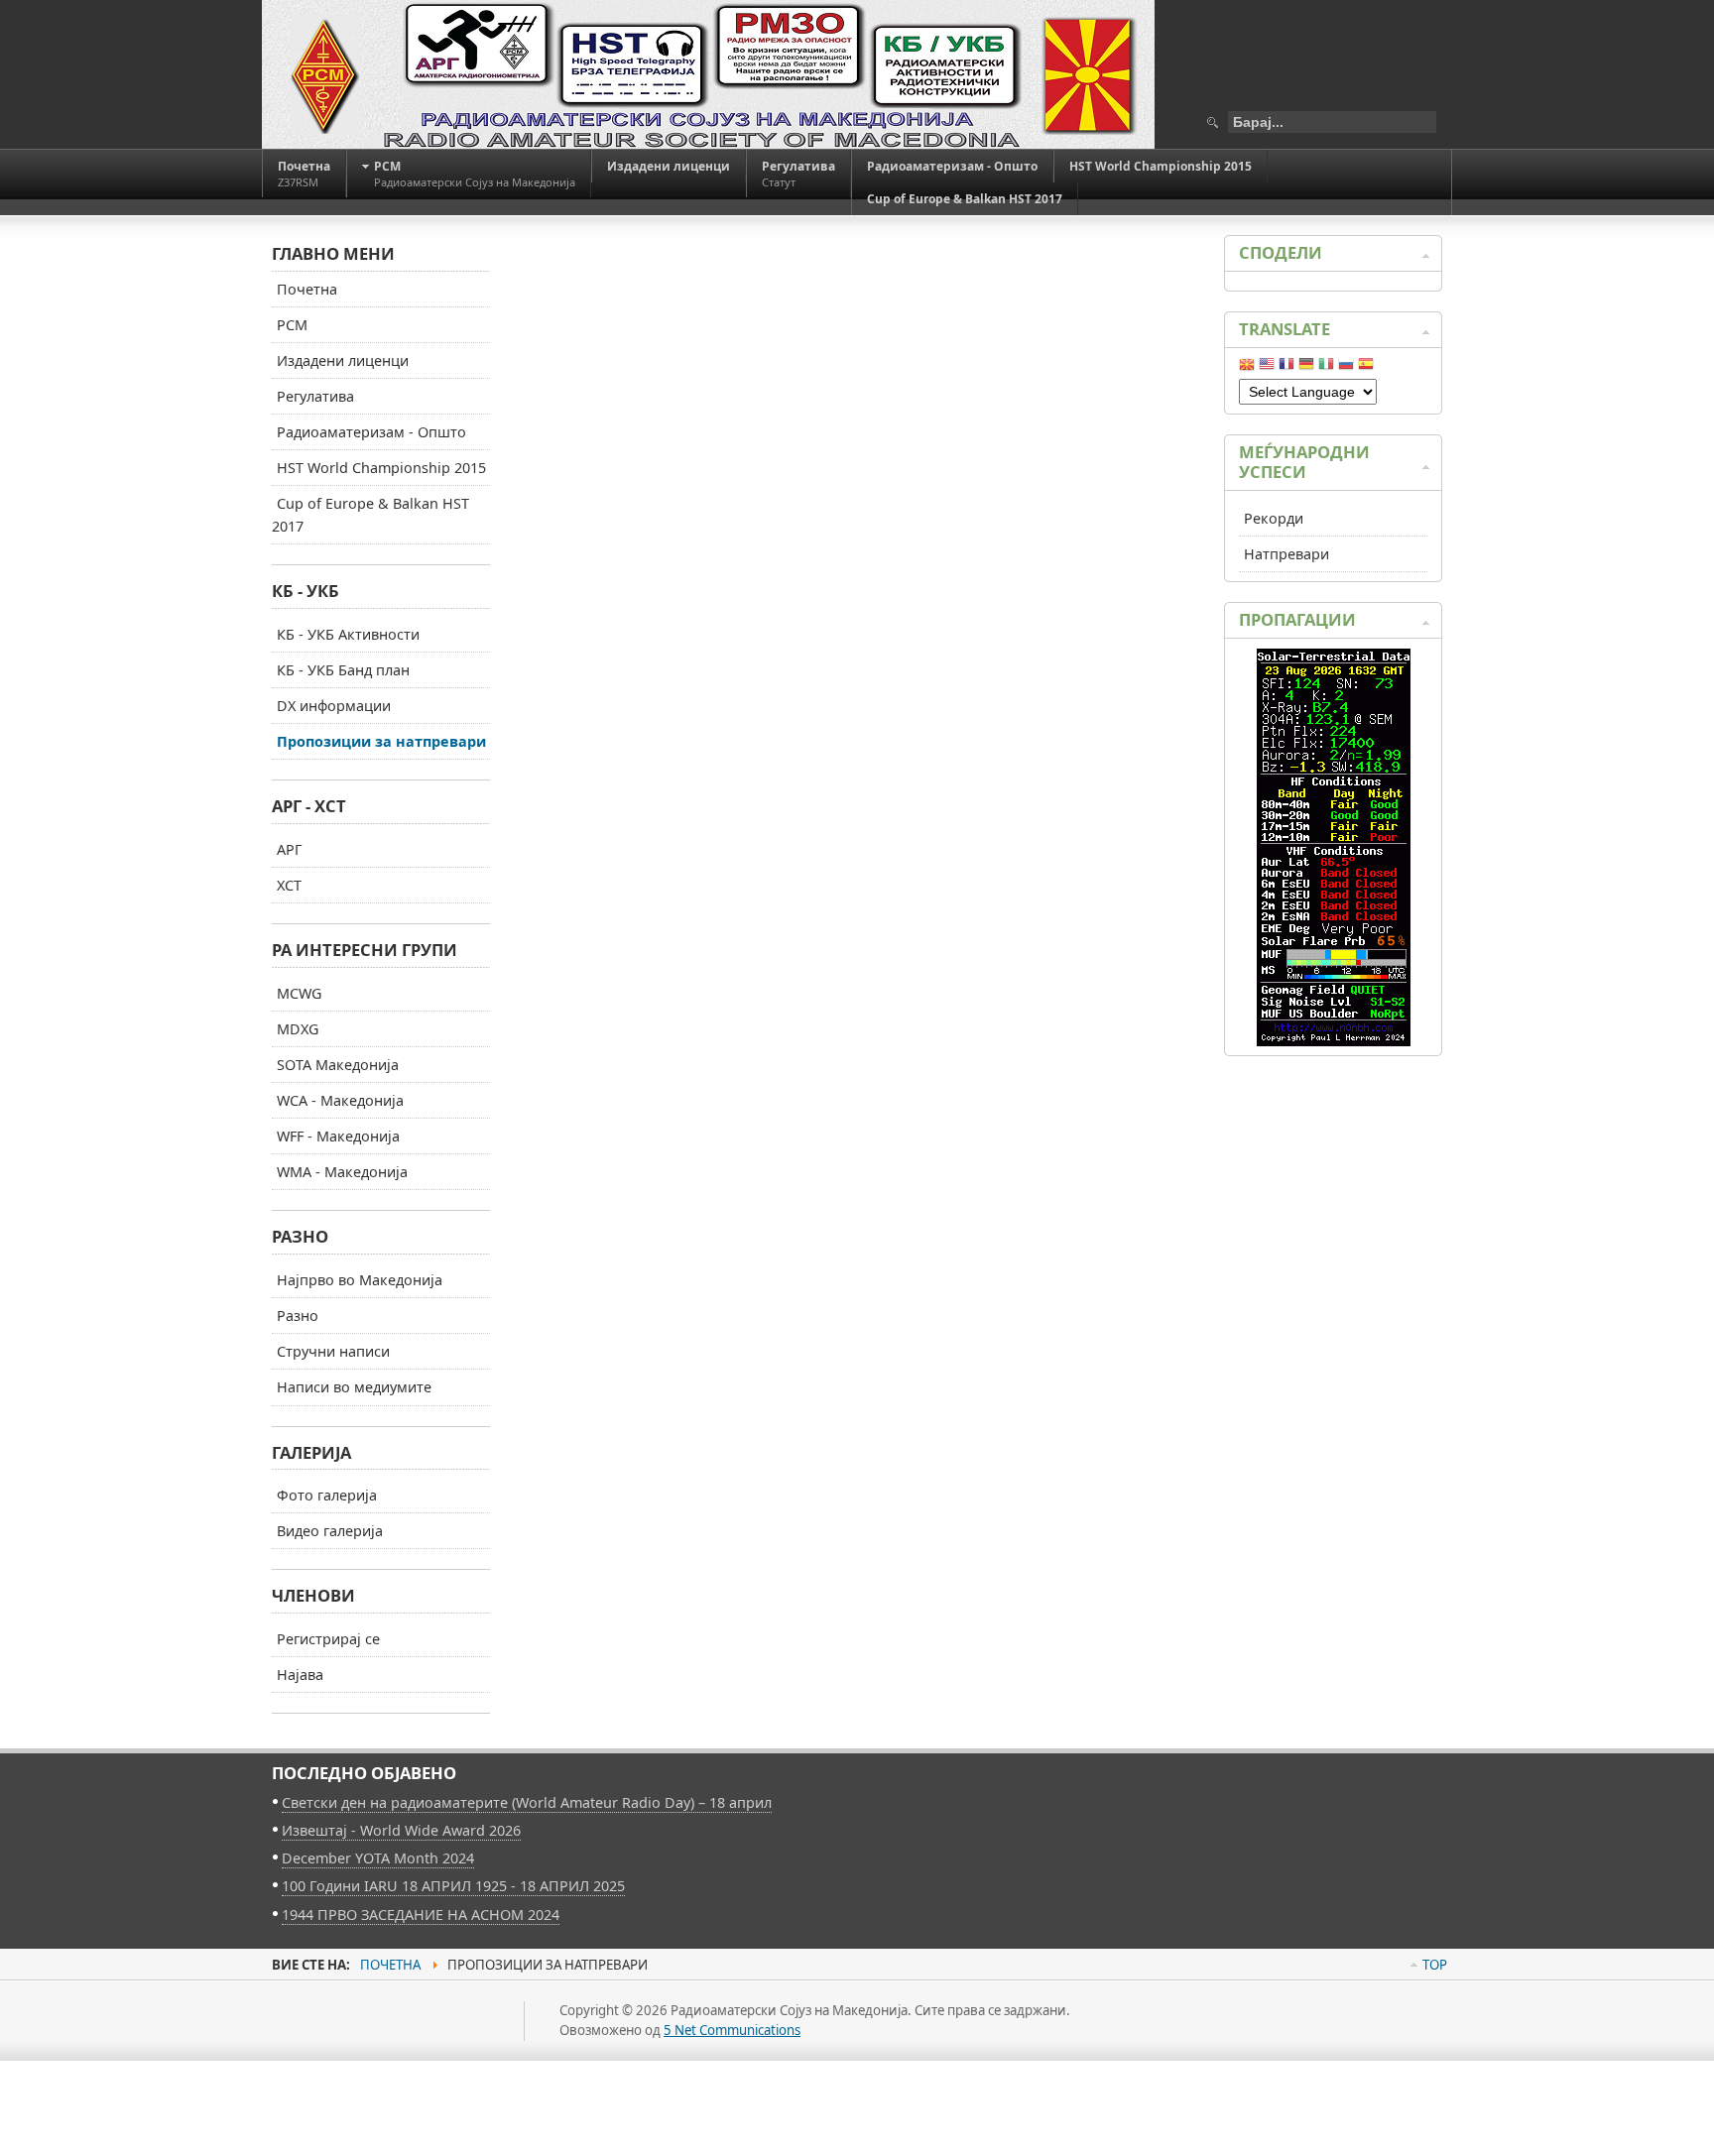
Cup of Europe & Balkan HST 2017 (370, 515)
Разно (298, 1316)
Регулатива (315, 396)
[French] (1286, 368)
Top (1435, 1965)
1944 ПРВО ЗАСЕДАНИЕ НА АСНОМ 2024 (421, 1915)
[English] (1267, 368)
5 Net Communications (732, 2030)
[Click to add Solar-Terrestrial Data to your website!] (1334, 1041)
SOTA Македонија (338, 1065)
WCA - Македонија (340, 1100)
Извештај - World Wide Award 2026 (401, 1830)
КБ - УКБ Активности (348, 634)
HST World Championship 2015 (381, 468)
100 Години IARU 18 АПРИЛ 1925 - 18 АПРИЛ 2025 (453, 1886)
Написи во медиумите (354, 1387)
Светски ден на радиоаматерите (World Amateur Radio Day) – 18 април (527, 1802)
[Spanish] (1366, 368)
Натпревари (1286, 554)
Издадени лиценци (343, 360)
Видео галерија (330, 1531)
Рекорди (1274, 518)
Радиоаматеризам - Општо (371, 432)
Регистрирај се (328, 1639)
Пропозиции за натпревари (381, 741)
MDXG (298, 1029)
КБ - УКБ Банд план (343, 670)
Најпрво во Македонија (360, 1280)
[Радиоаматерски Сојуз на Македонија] (708, 74)
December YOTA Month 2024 (378, 1858)
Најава (300, 1675)
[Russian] (1346, 368)
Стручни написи (333, 1351)
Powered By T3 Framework (361, 2043)
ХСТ (289, 885)
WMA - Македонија (342, 1172)
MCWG (299, 993)
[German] (1306, 368)
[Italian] (1326, 368)
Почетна (307, 289)
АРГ (290, 849)
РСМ (292, 325)
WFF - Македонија (338, 1136)
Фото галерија (327, 1495)
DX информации (334, 706)
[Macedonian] (1247, 368)
